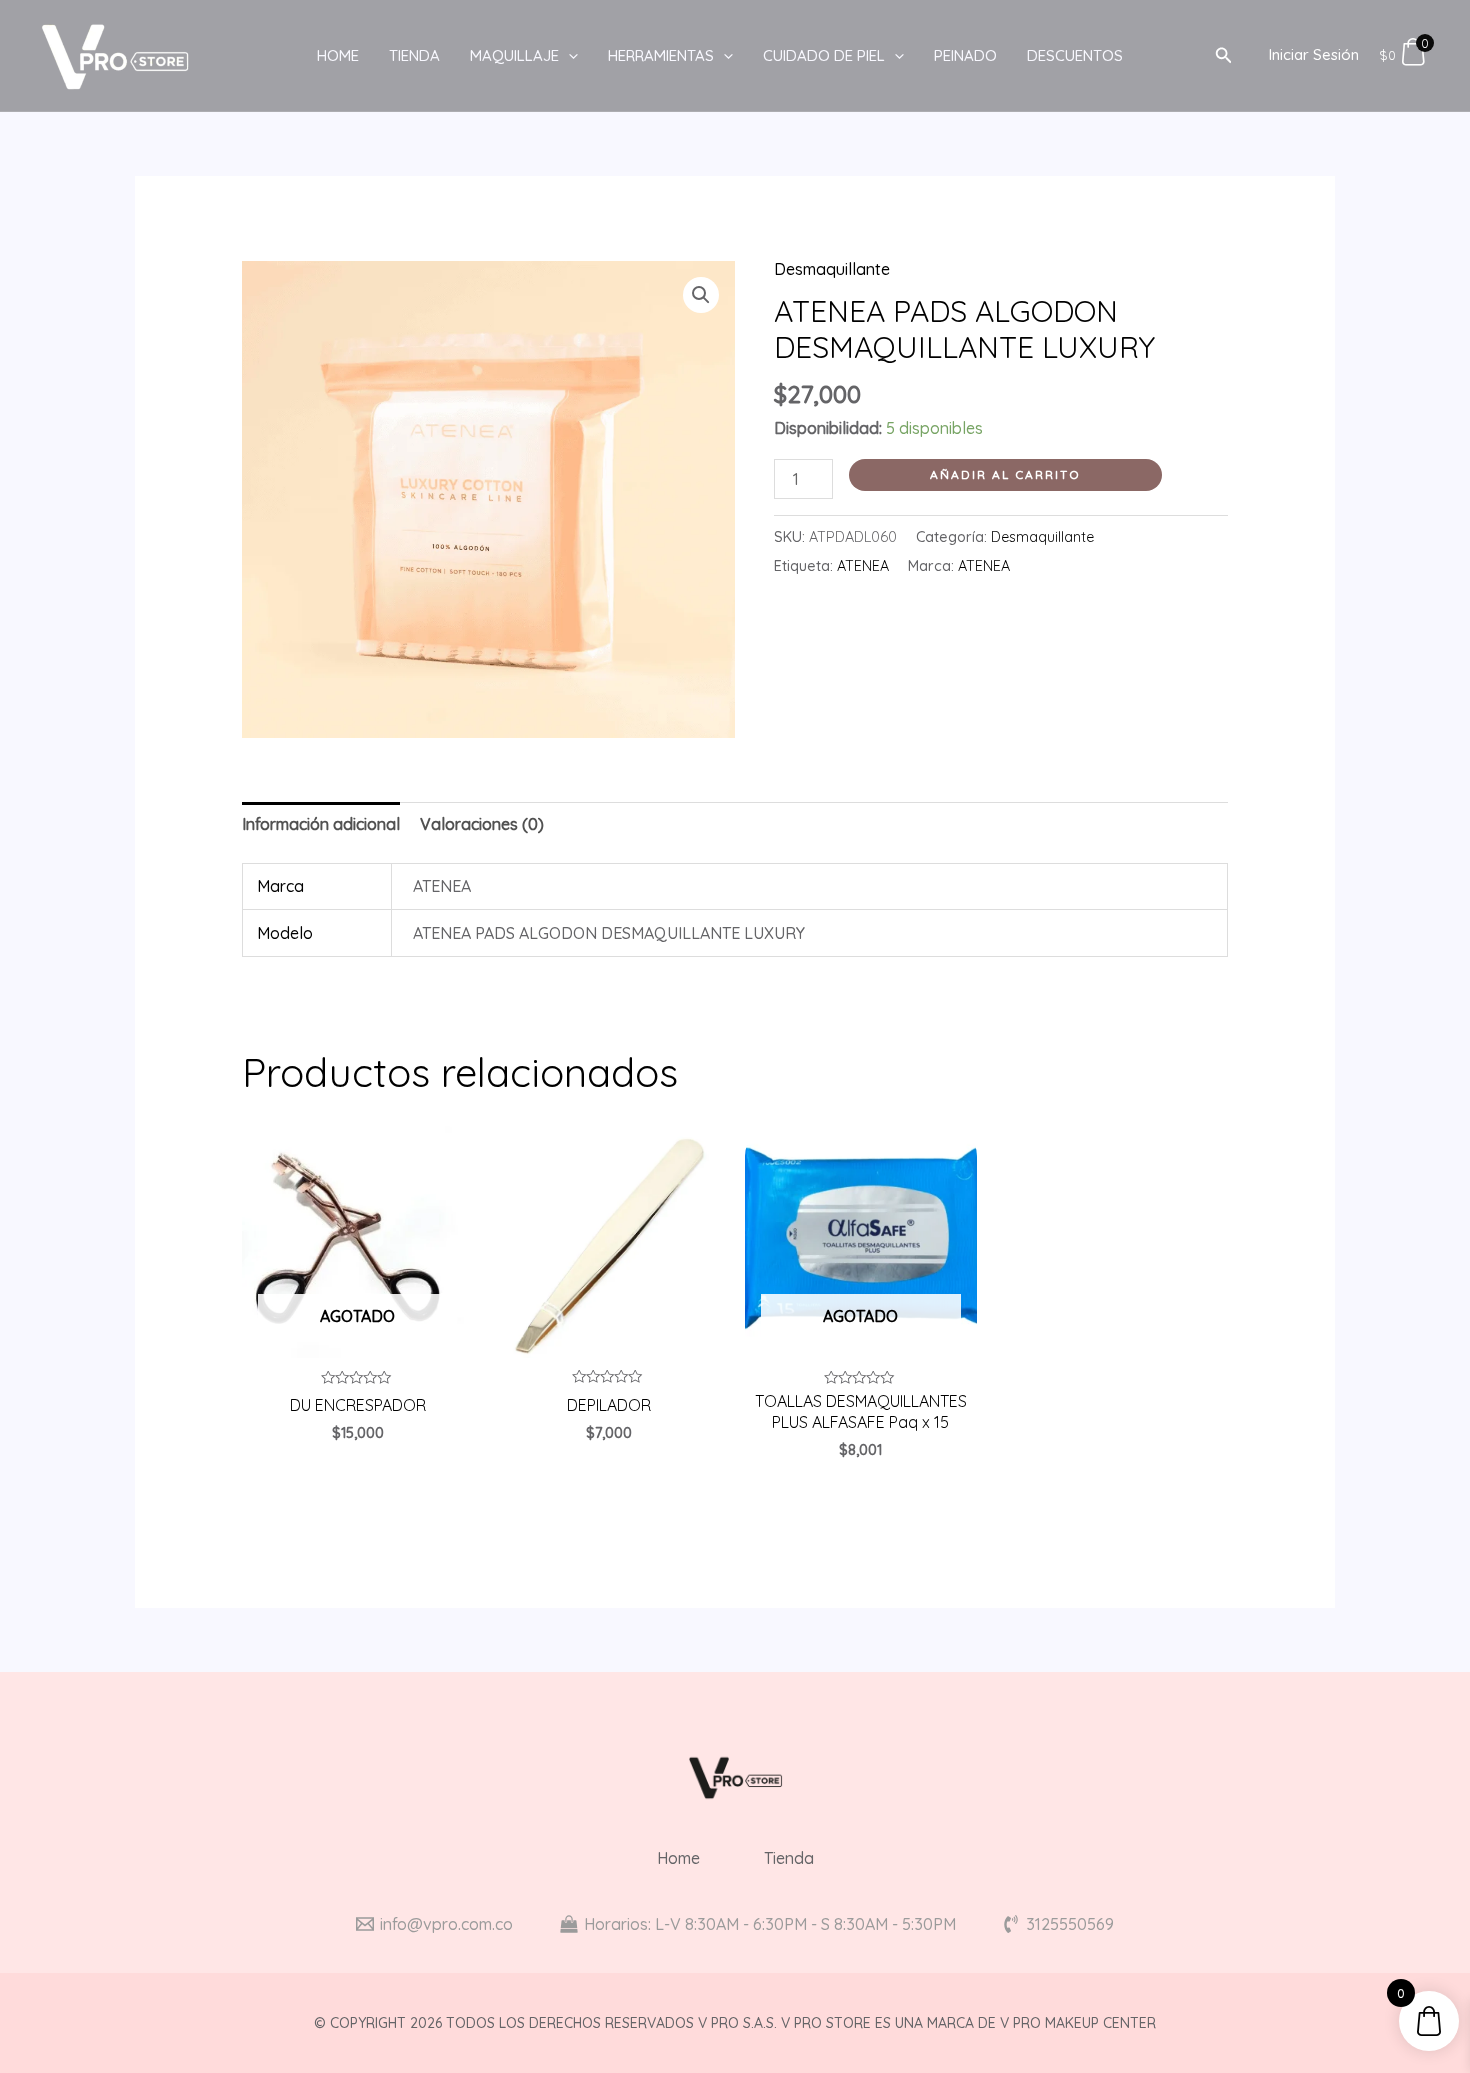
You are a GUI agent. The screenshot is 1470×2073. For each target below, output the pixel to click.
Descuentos (1075, 55)
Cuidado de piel (824, 55)
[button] (701, 295)
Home (338, 55)
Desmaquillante (832, 269)
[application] (568, 56)
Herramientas (661, 55)
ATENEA (863, 566)
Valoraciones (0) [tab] (482, 824)
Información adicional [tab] (321, 824)
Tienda (414, 55)
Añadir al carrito (1005, 474)
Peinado (965, 55)
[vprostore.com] (115, 54)
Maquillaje (514, 55)
